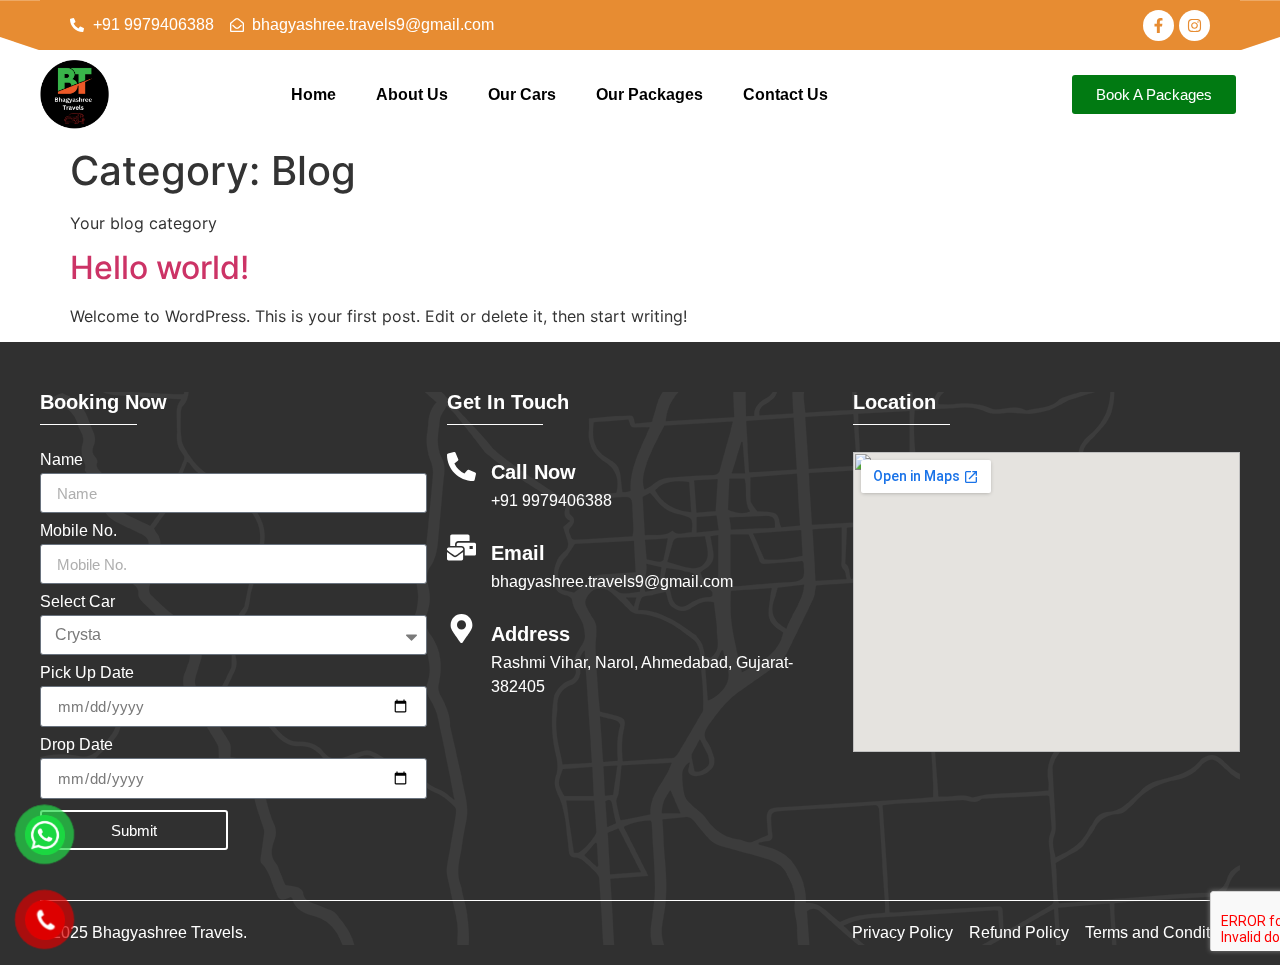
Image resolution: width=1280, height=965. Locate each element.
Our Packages (649, 94)
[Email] (461, 547)
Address (530, 634)
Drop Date (76, 745)
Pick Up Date (87, 673)
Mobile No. (78, 531)
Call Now (533, 472)
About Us (412, 94)
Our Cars (522, 94)
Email (518, 553)
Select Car (77, 602)
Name (61, 460)
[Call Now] (461, 466)
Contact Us (785, 94)
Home (313, 94)
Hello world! (159, 267)
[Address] (461, 628)
